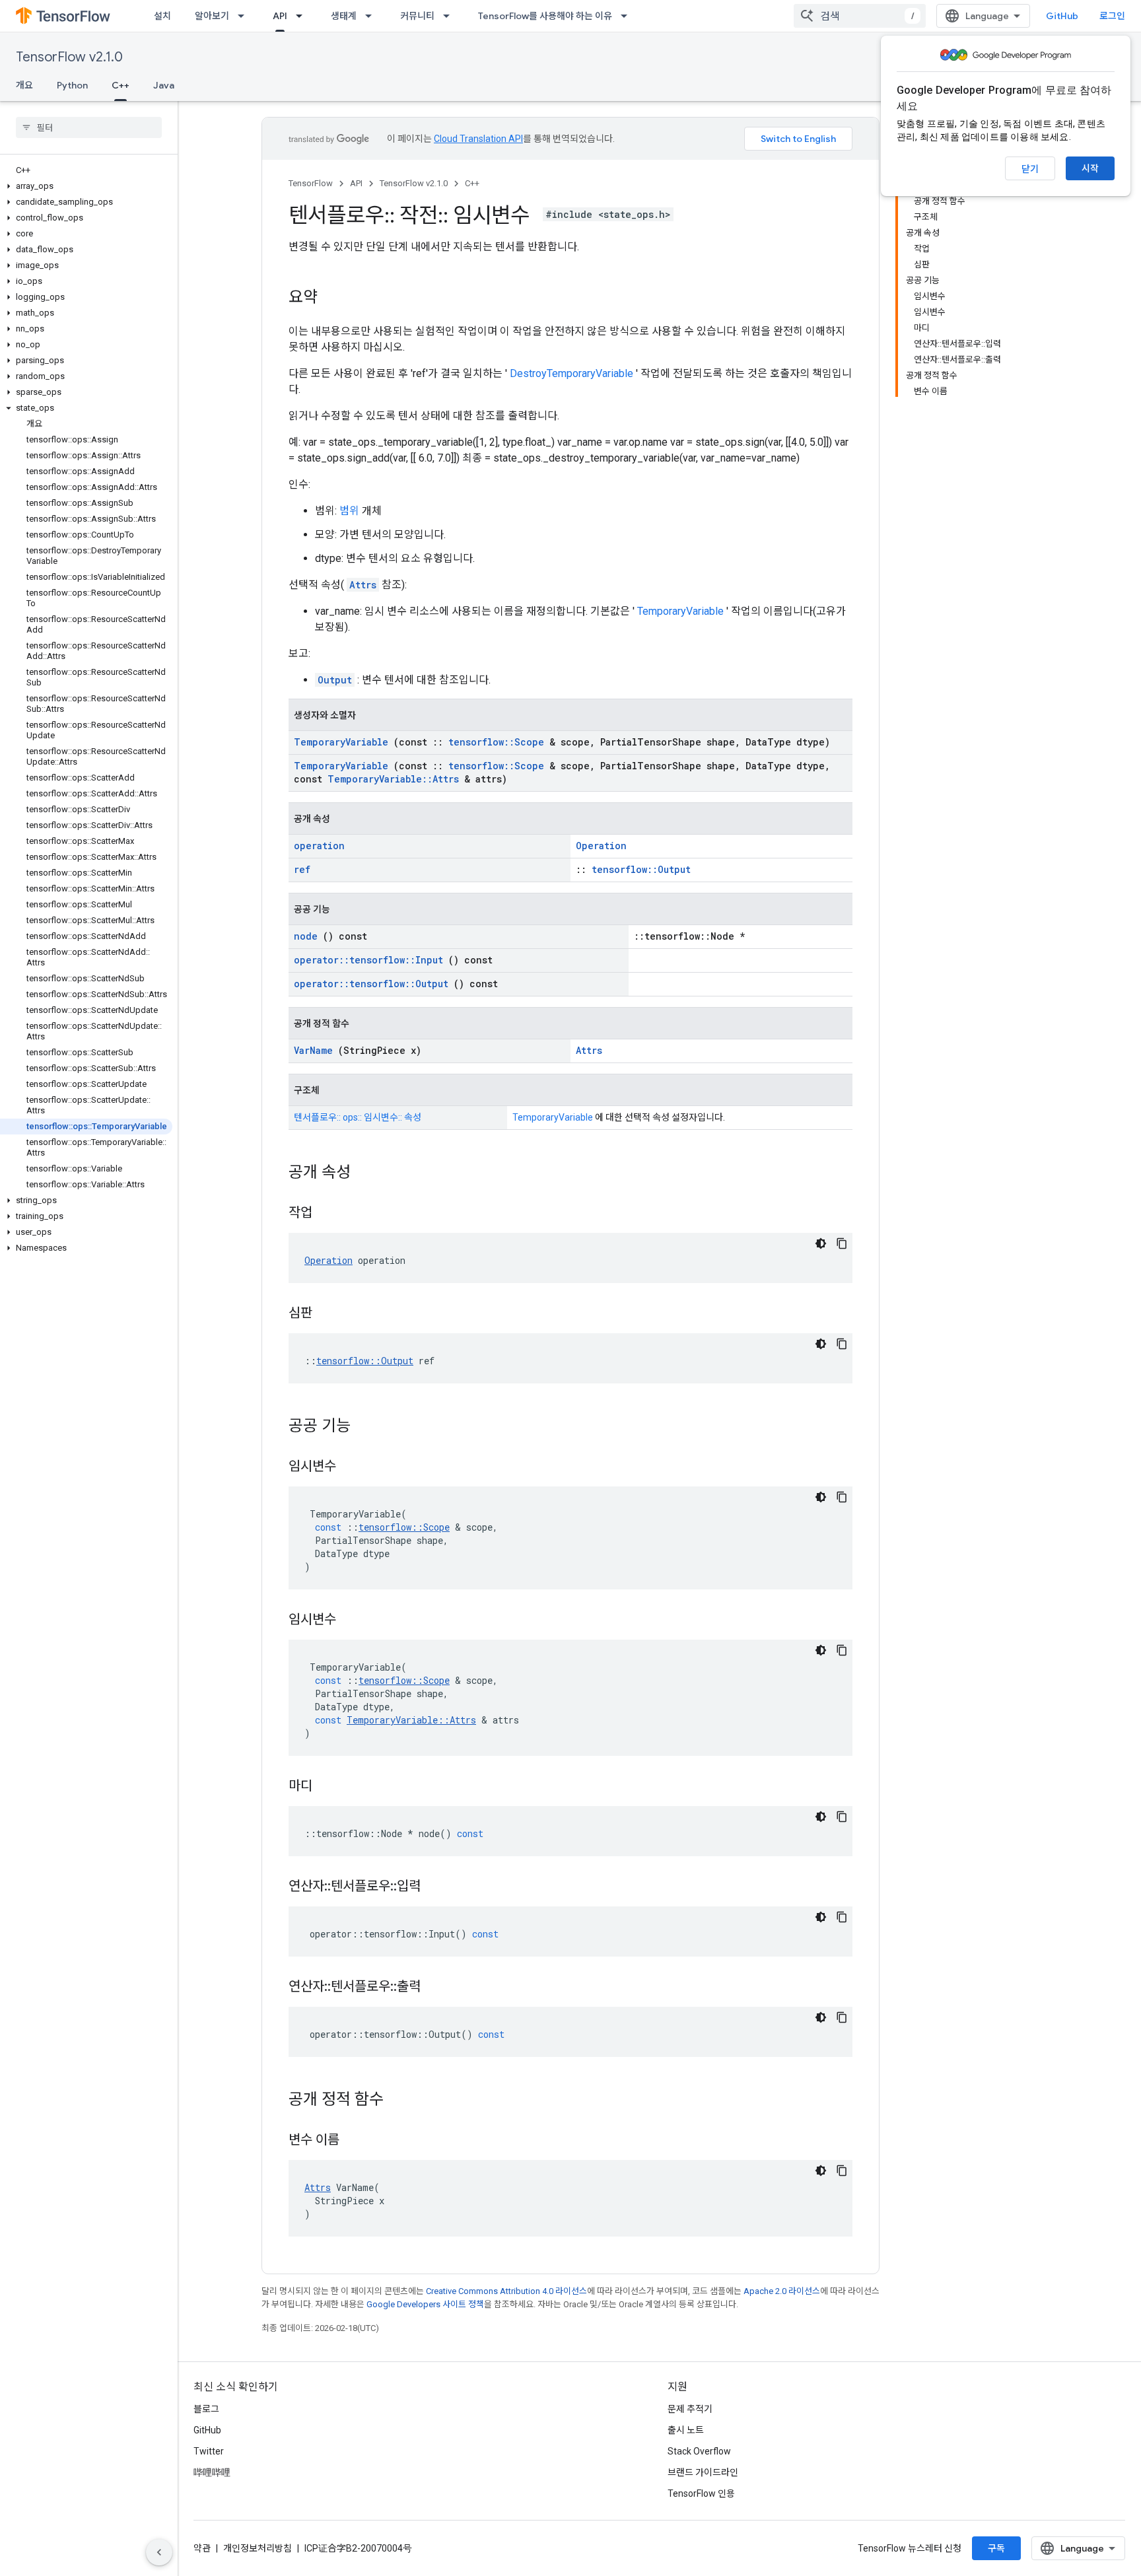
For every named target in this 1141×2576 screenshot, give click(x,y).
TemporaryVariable (680, 611)
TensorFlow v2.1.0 (69, 57)
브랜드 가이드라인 (703, 2472)
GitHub (1062, 16)
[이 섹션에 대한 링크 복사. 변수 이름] (356, 2141)
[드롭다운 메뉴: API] (303, 16)
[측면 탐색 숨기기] (159, 2552)
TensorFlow (311, 183)
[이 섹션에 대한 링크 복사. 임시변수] (353, 1467)
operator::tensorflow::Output (371, 984)
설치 (162, 16)
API (280, 16)
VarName (313, 1050)
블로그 (206, 2409)
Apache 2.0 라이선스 (782, 2291)
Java (164, 85)
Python (72, 85)
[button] (86, 186)
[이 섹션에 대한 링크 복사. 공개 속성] (368, 1173)
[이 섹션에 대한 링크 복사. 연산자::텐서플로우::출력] (437, 1988)
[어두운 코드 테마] (821, 1243)
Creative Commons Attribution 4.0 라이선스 (506, 2291)
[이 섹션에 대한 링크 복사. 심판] (329, 1314)
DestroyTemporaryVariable (571, 373)
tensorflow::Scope (496, 742)
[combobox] (860, 16)
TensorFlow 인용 (701, 2493)
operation (319, 846)
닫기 (1030, 169)
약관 (202, 2548)
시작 (1090, 168)
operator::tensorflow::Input (368, 960)
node (306, 936)
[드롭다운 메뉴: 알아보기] (245, 16)
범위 (349, 511)
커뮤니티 (417, 16)
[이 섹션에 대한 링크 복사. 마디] (329, 1787)
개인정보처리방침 (258, 2548)
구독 (996, 2548)
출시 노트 (686, 2430)
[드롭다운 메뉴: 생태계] (372, 16)
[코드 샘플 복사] (842, 1243)
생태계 (344, 16)
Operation (601, 846)
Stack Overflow (699, 2451)
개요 (24, 85)
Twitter (209, 2451)
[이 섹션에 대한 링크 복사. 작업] (329, 1214)
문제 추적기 (690, 2409)
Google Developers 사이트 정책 (425, 2304)
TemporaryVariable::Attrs (393, 779)
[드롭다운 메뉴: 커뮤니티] (450, 16)
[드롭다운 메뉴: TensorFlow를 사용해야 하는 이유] (628, 16)
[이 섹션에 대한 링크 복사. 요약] (331, 298)
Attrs (363, 585)
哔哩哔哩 (212, 2472)
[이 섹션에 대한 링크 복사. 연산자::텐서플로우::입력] (437, 1887)
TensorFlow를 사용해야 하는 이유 (545, 16)
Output (335, 680)
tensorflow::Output (641, 869)
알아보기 (212, 16)
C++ (121, 85)
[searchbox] (89, 127)
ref (302, 869)
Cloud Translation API (478, 139)
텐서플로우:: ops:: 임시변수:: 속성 (358, 1117)
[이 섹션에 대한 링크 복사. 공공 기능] (368, 1427)
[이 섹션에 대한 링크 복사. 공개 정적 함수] (401, 2101)
